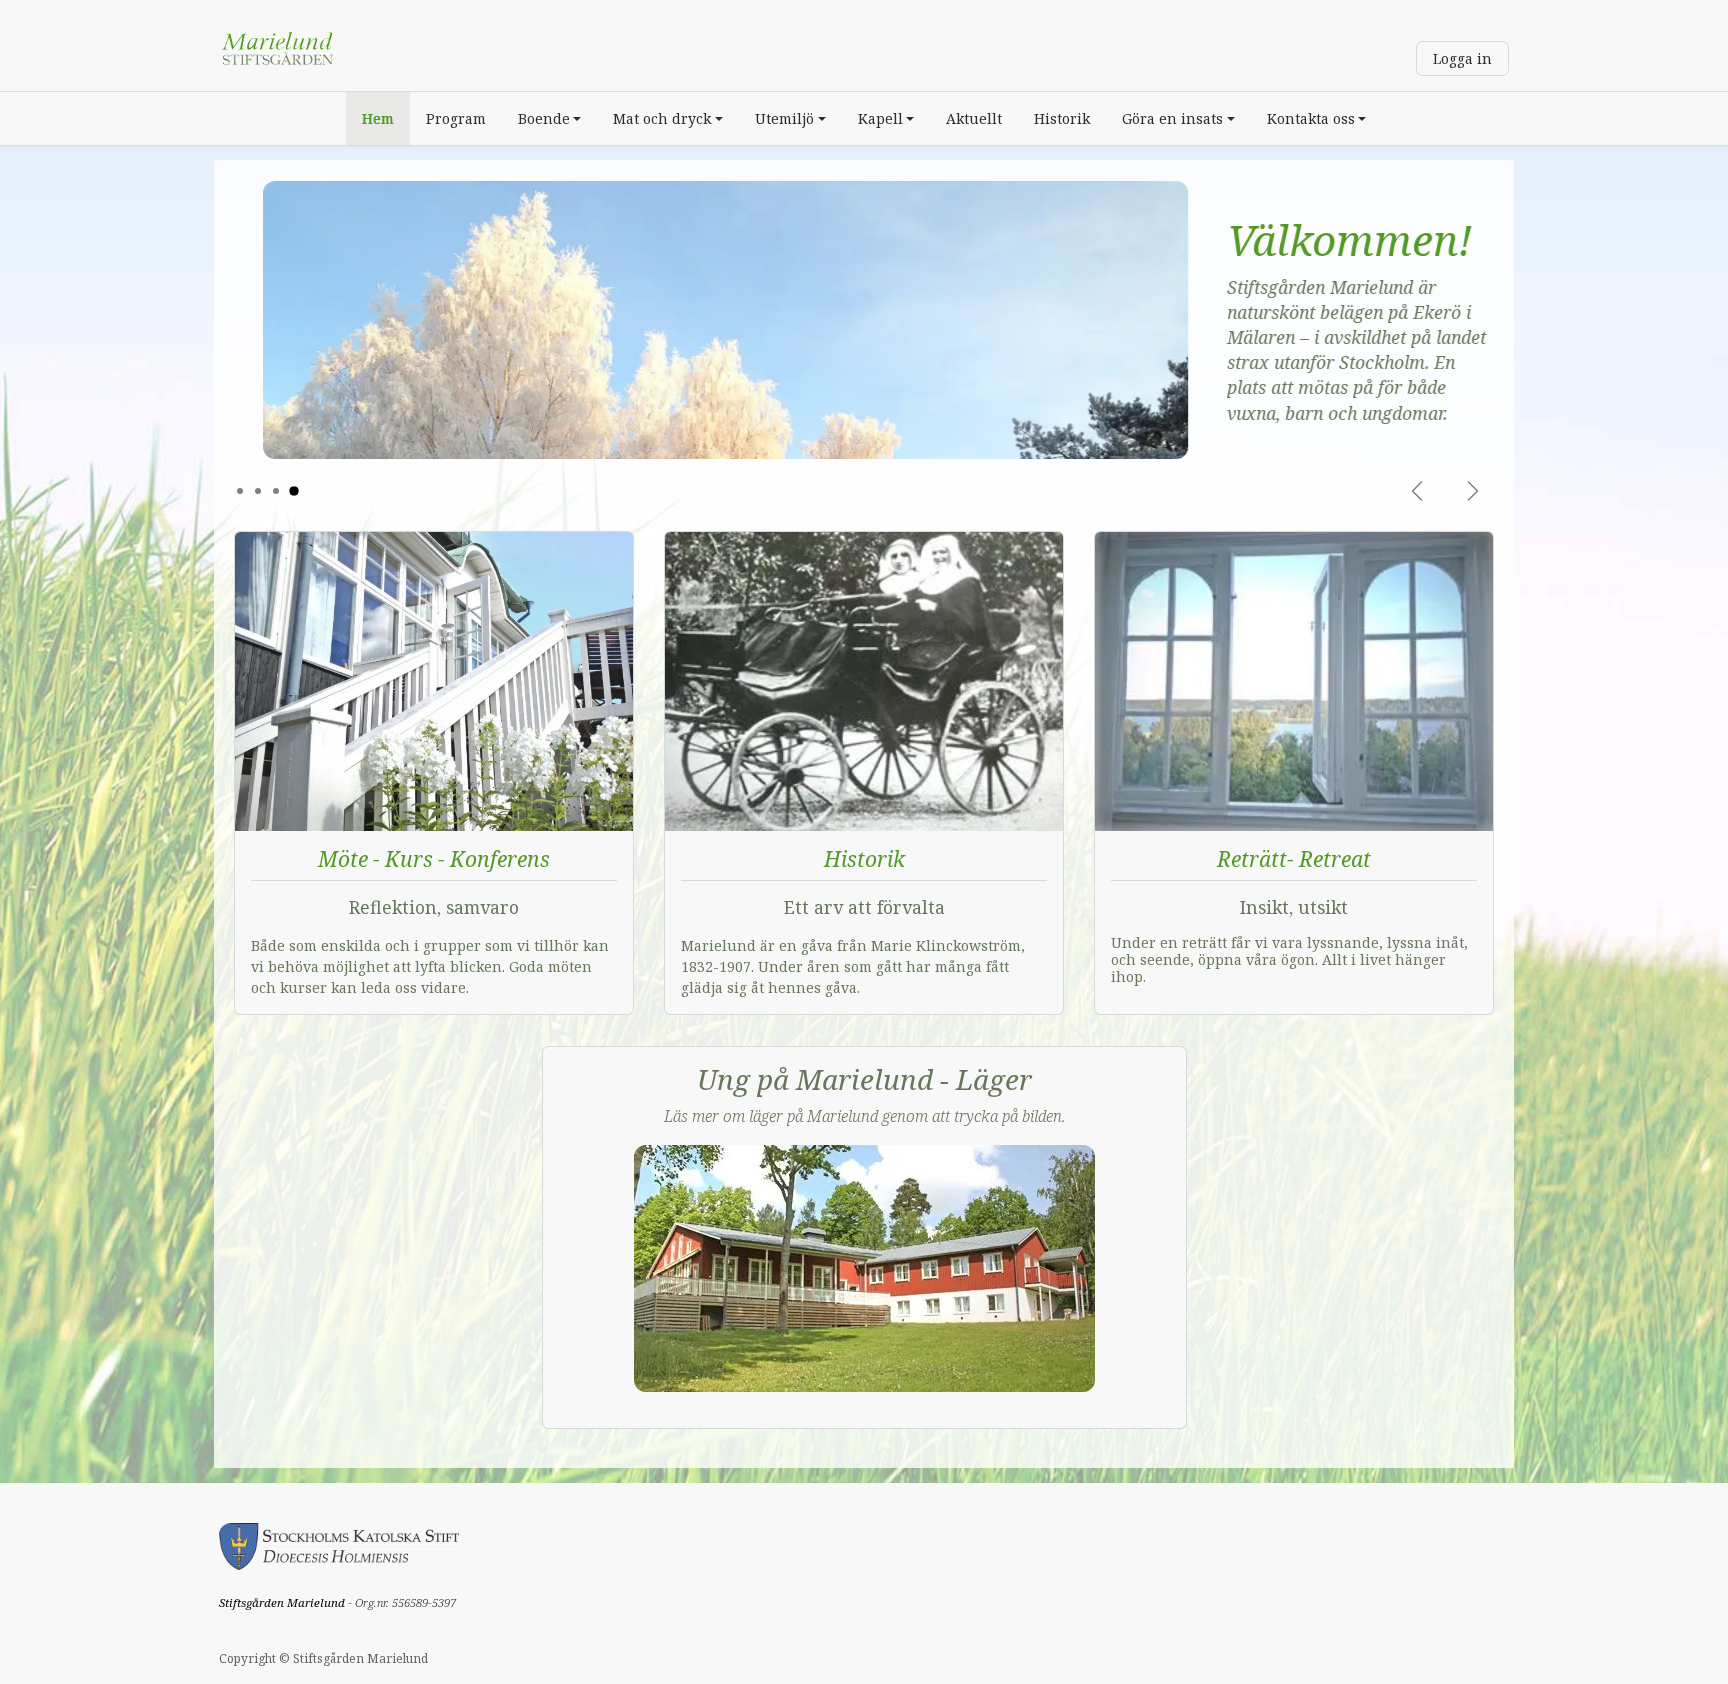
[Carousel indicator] (240, 491)
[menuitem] (378, 118)
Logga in (1462, 58)
